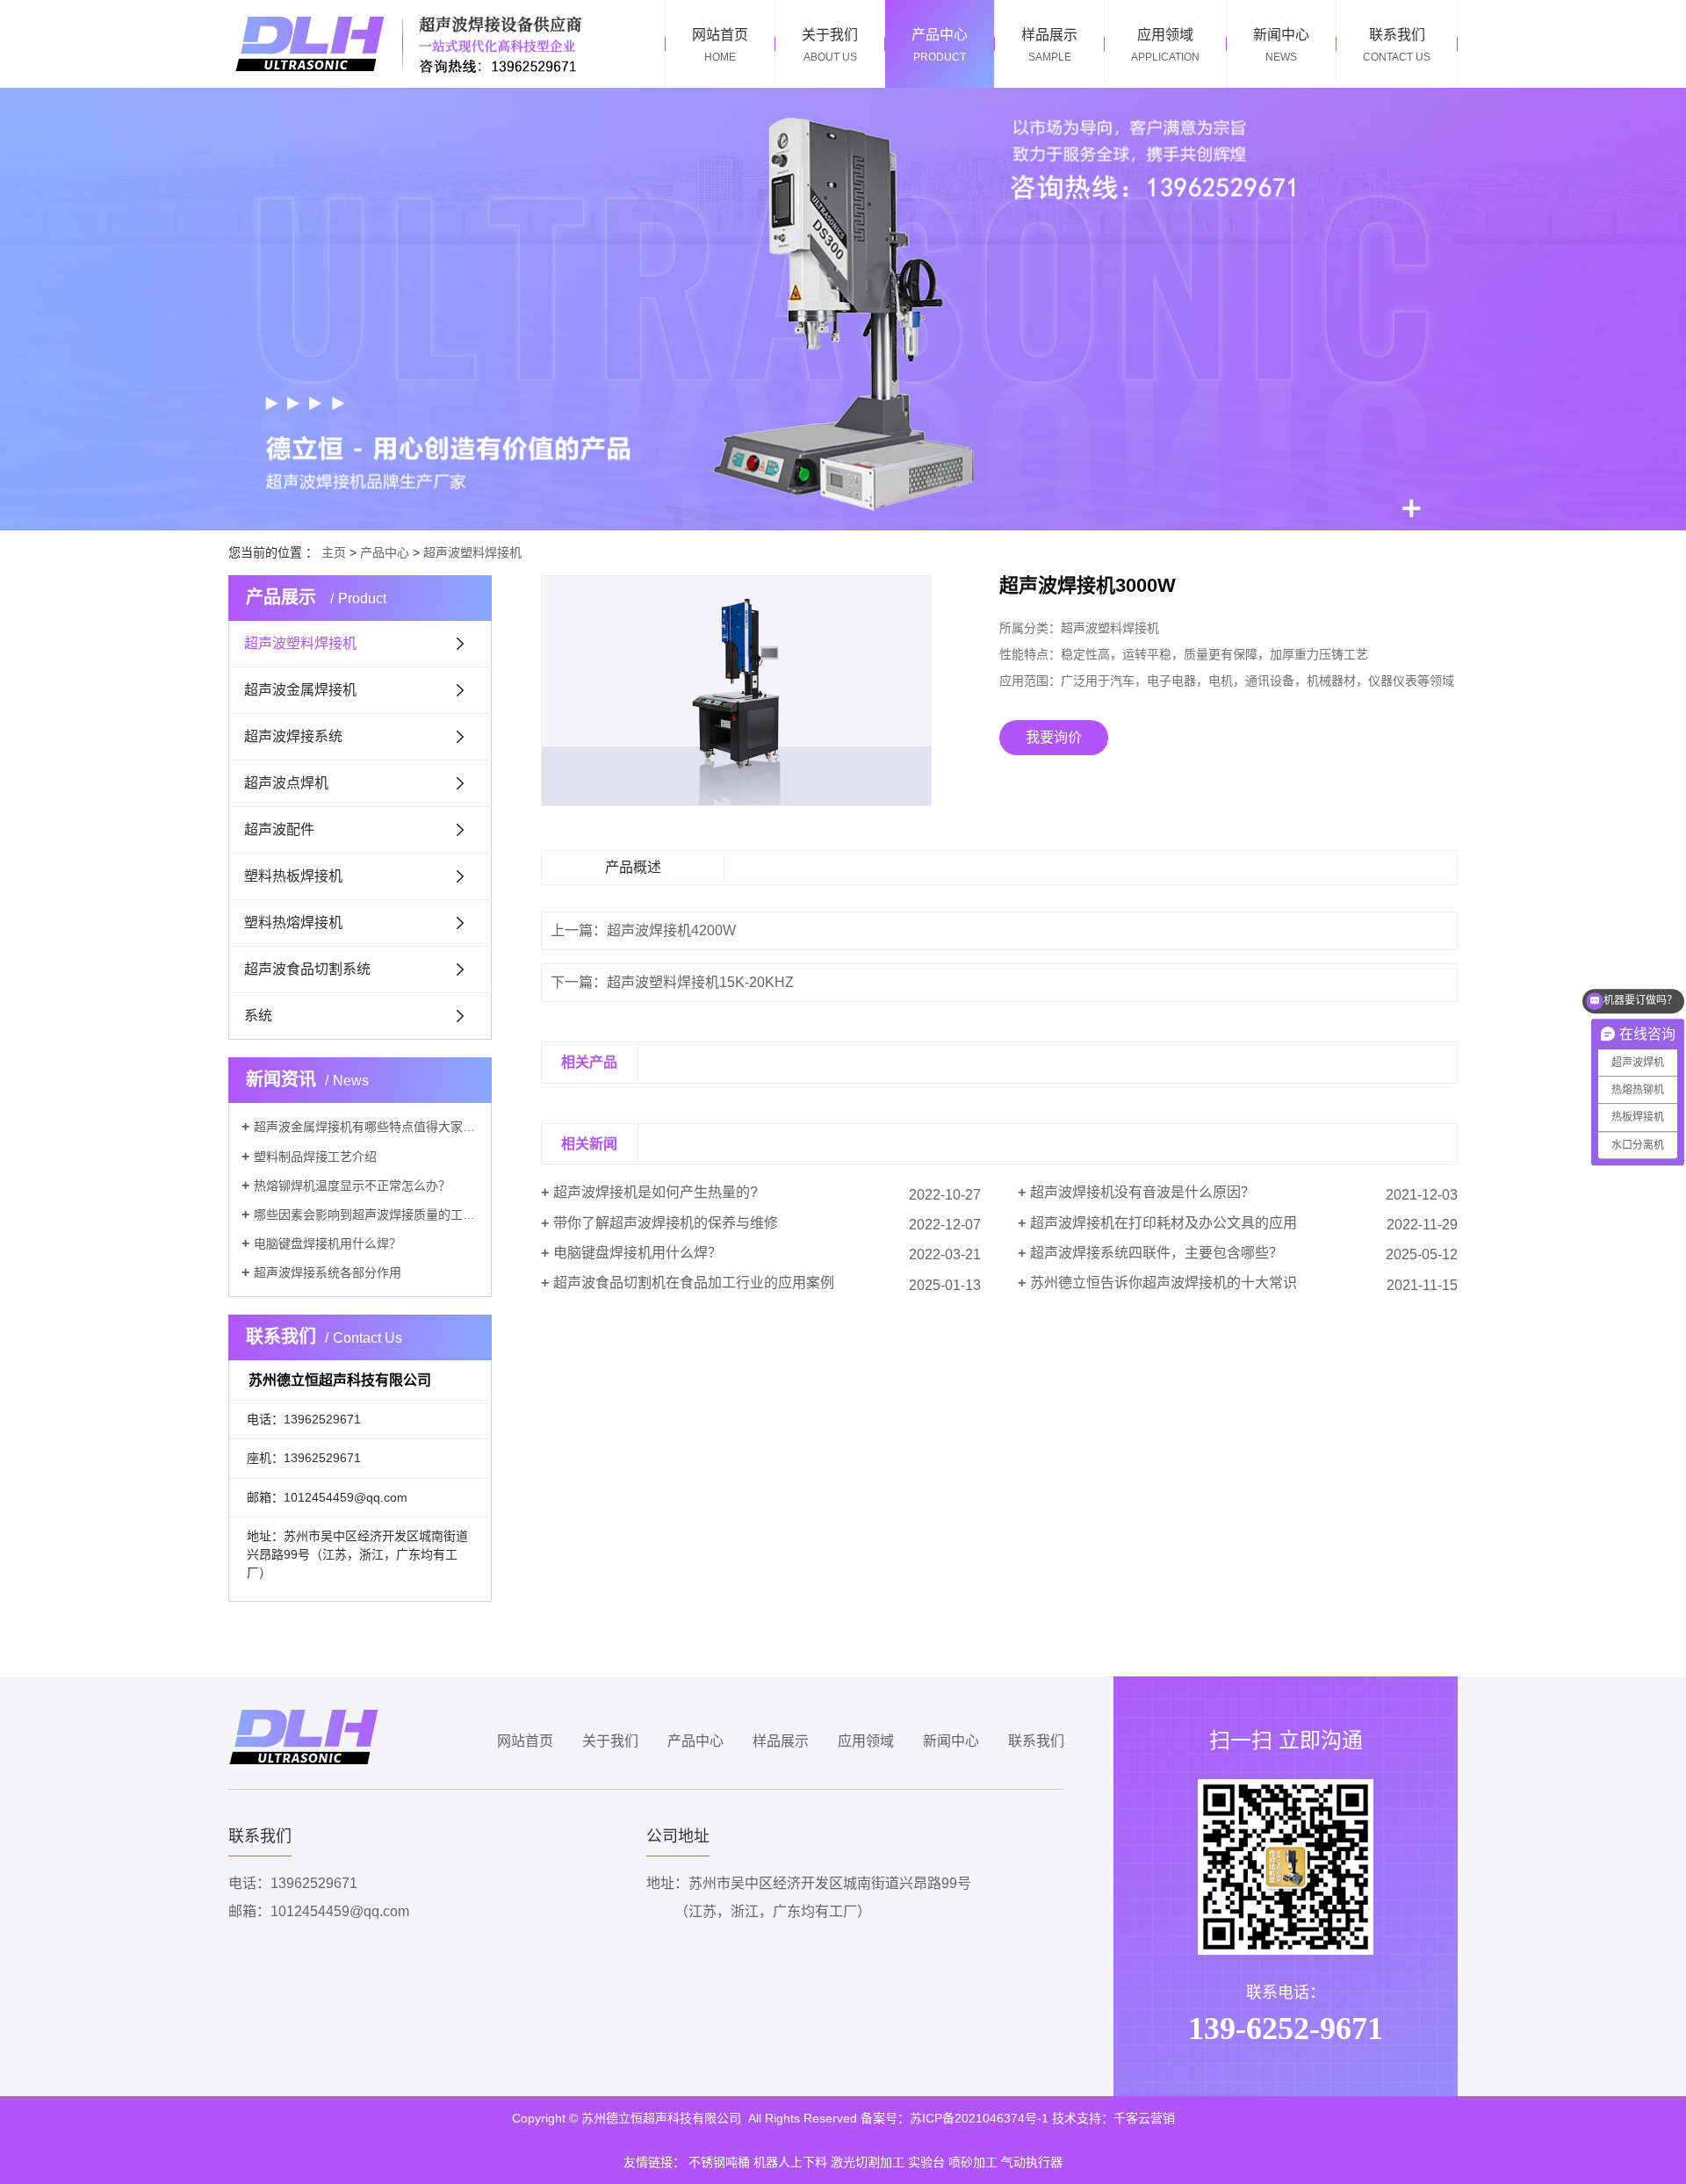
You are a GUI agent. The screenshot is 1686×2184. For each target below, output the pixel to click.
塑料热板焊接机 (293, 876)
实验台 (926, 2162)
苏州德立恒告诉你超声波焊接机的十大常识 (1164, 1283)
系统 (258, 1016)
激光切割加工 (868, 2162)
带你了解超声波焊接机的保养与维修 (666, 1223)
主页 (334, 552)
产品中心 (385, 552)
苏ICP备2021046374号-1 (979, 2118)
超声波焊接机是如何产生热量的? (656, 1192)
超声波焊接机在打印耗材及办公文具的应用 (1164, 1223)
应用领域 (866, 1741)
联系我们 (1036, 1741)
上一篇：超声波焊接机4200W (643, 930)
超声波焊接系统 (293, 736)
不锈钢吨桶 (719, 2162)
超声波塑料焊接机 (472, 552)
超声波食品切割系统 (307, 969)
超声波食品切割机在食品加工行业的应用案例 (694, 1283)
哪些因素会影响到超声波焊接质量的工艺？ (366, 1215)
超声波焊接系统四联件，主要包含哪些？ (1156, 1253)
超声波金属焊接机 (300, 690)
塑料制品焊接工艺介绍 (315, 1157)
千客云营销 (1144, 2118)
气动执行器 (1032, 2162)
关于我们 (610, 1741)
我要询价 (1054, 737)
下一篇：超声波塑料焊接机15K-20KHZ (672, 982)
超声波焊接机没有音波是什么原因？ (1142, 1192)
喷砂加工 (973, 2162)
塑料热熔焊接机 (293, 923)
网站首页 (525, 1741)
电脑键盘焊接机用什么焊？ (328, 1243)
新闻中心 (951, 1741)
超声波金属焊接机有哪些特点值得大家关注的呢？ (366, 1127)
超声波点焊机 (286, 783)
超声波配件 (279, 829)
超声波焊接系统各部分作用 (328, 1272)
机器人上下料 (790, 2162)
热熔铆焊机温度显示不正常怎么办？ (352, 1186)
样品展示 (781, 1741)
